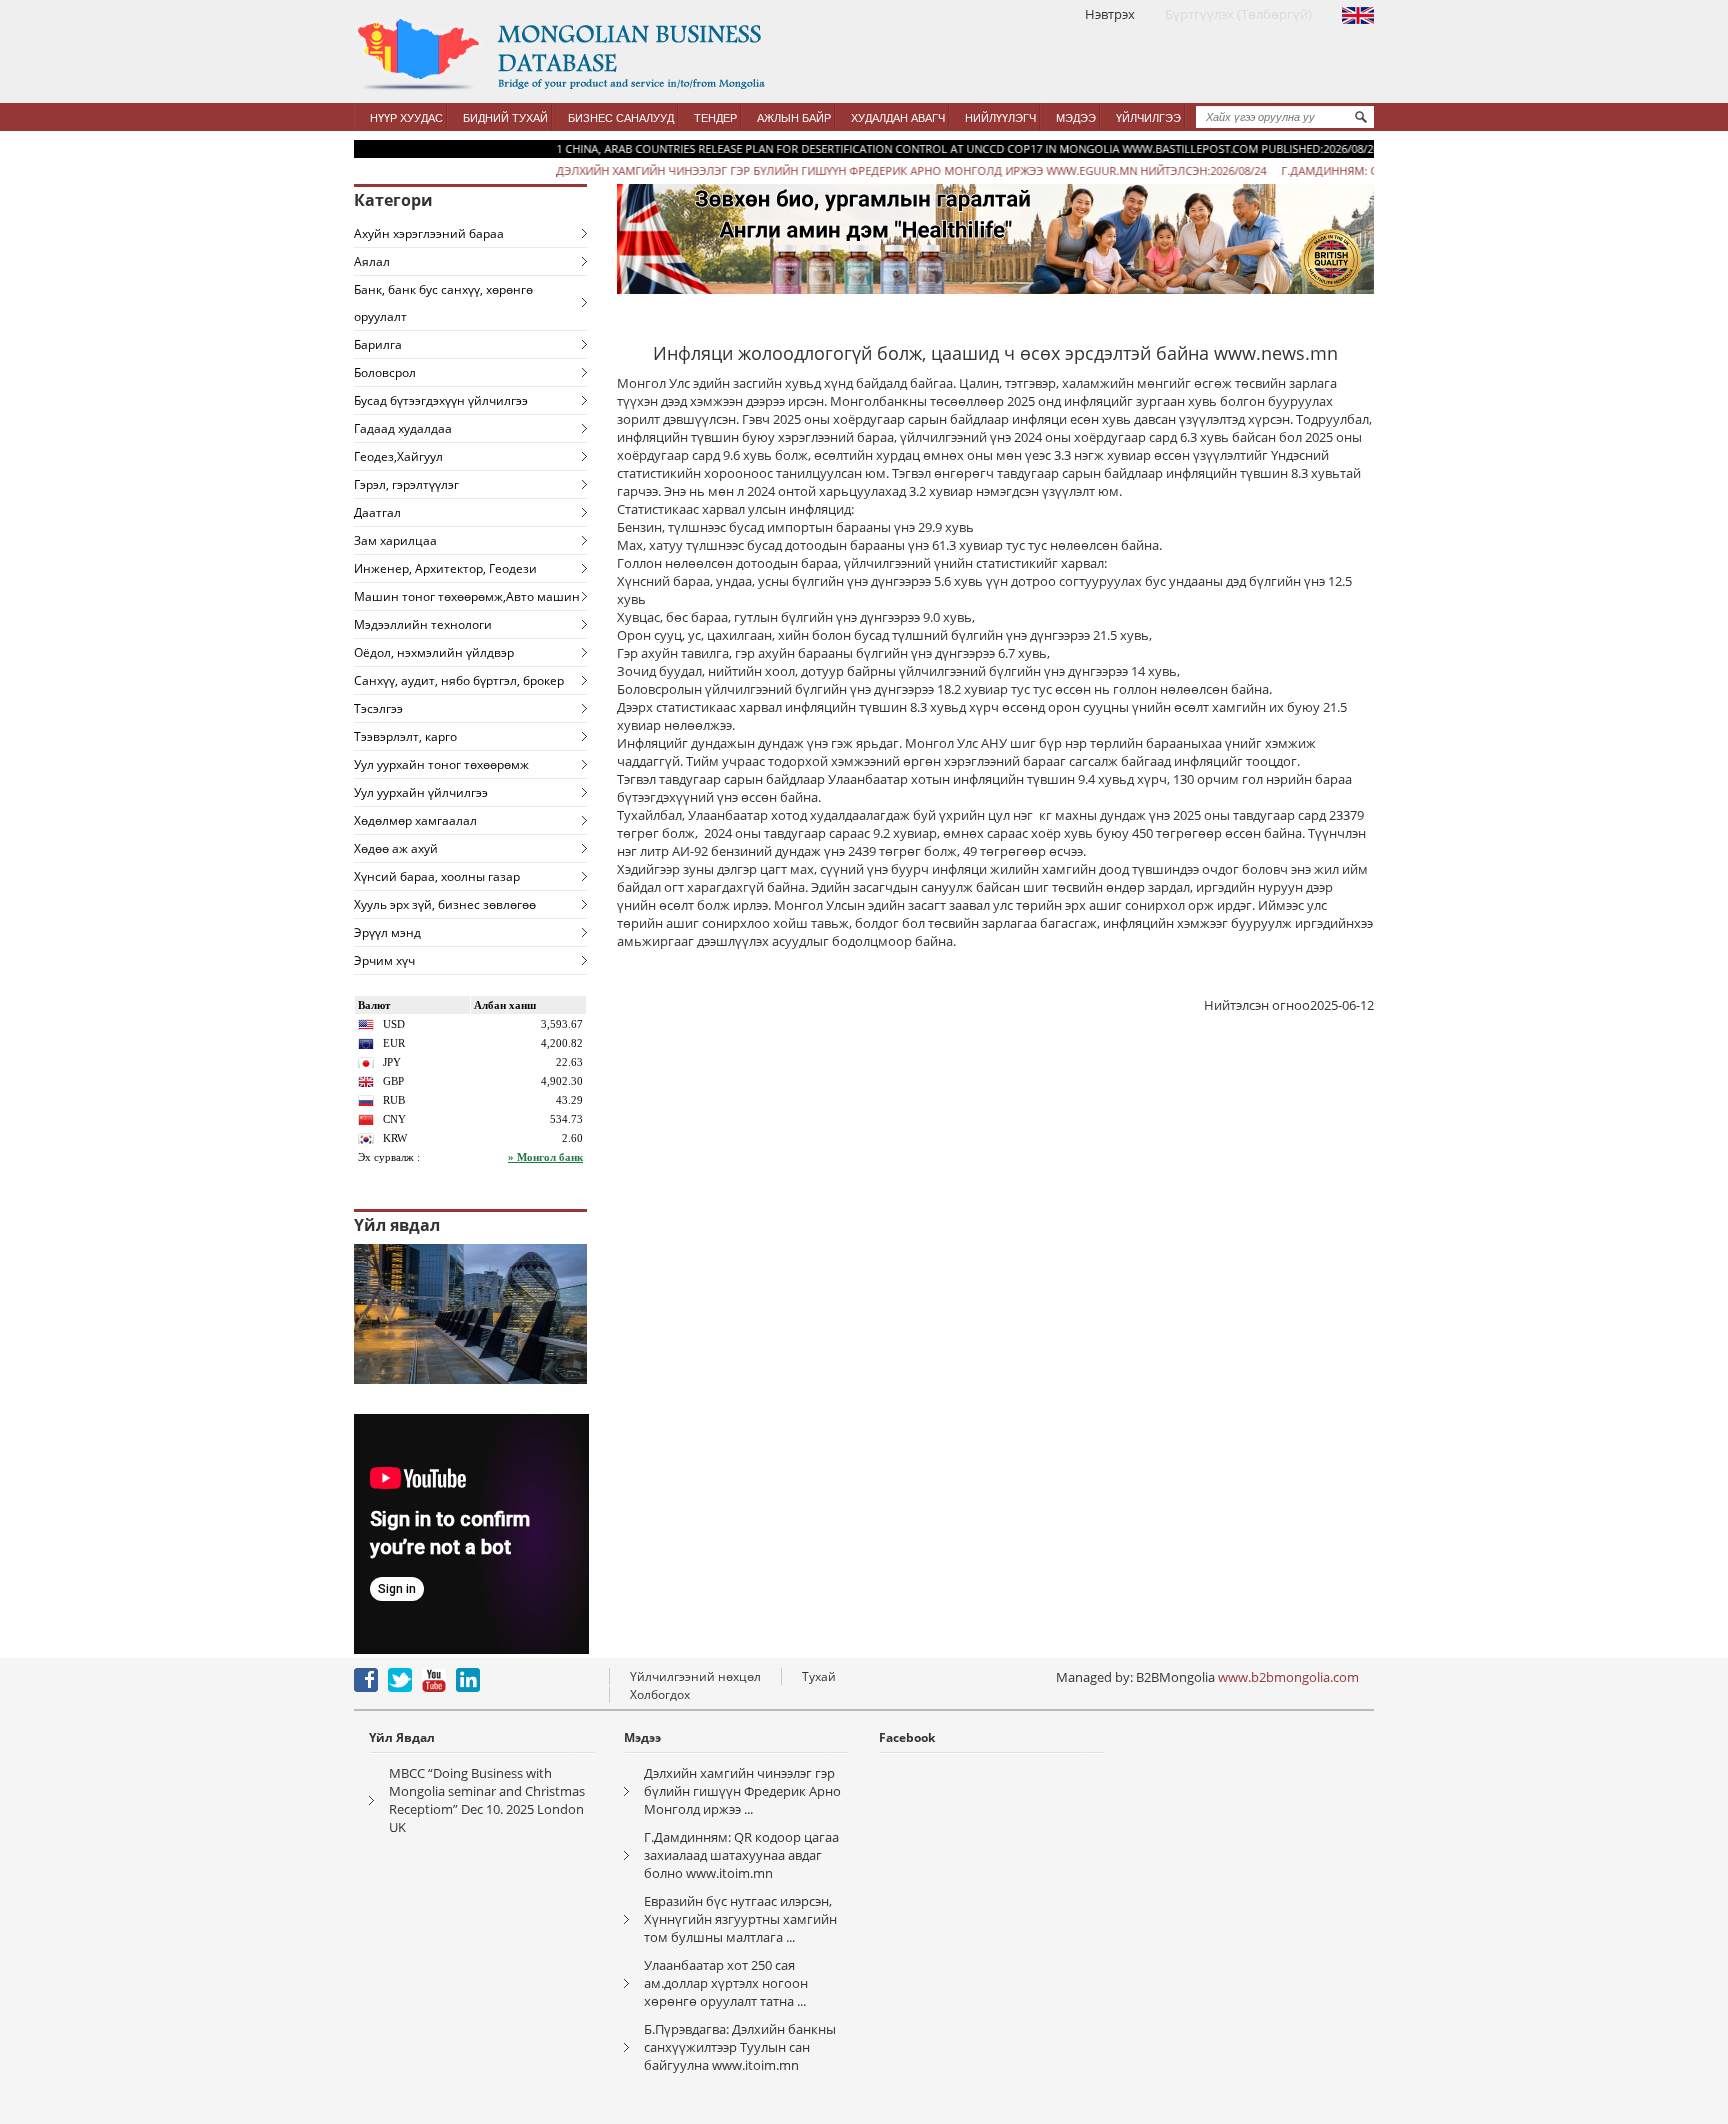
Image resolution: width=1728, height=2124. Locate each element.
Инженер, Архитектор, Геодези (445, 568)
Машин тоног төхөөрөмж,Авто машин (467, 596)
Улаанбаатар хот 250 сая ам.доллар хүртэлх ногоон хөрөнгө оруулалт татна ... (726, 1983)
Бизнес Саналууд (621, 118)
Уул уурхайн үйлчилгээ (421, 792)
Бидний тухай (505, 118)
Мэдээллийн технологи (423, 624)
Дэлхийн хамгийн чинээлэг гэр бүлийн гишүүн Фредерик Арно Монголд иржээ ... (742, 1791)
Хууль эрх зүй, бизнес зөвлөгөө (445, 904)
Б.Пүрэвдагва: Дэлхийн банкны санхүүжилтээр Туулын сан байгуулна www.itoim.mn (740, 2047)
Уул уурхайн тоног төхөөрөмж (441, 764)
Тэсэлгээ (378, 708)
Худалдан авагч (898, 118)
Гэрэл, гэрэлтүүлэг (406, 484)
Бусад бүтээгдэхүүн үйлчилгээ (441, 400)
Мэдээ (1076, 118)
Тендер (715, 118)
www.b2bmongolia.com (1288, 1677)
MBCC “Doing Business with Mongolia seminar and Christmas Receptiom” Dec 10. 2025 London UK (487, 1800)
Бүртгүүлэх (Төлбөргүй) (1238, 14)
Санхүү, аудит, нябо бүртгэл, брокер (459, 680)
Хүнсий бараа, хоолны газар (437, 876)
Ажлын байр (794, 118)
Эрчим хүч (384, 960)
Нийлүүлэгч (1000, 118)
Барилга (378, 344)
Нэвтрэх (1110, 14)
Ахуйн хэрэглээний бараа (429, 233)
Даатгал (377, 512)
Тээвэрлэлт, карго (405, 736)
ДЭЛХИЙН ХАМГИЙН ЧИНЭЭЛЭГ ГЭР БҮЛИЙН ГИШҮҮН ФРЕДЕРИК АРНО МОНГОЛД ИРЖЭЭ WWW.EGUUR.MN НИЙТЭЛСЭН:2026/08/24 (857, 170)
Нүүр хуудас (406, 118)
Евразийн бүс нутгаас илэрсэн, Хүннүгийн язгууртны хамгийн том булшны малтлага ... (740, 1919)
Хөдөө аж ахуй (396, 848)
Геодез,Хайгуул (398, 456)
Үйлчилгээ (1148, 118)
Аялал (372, 261)
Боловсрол (385, 372)
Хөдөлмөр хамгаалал (415, 820)
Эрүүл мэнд (387, 932)
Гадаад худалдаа (403, 428)
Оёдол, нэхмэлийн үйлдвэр (434, 652)
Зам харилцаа (395, 540)
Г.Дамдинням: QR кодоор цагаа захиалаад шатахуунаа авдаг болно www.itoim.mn (741, 1855)
